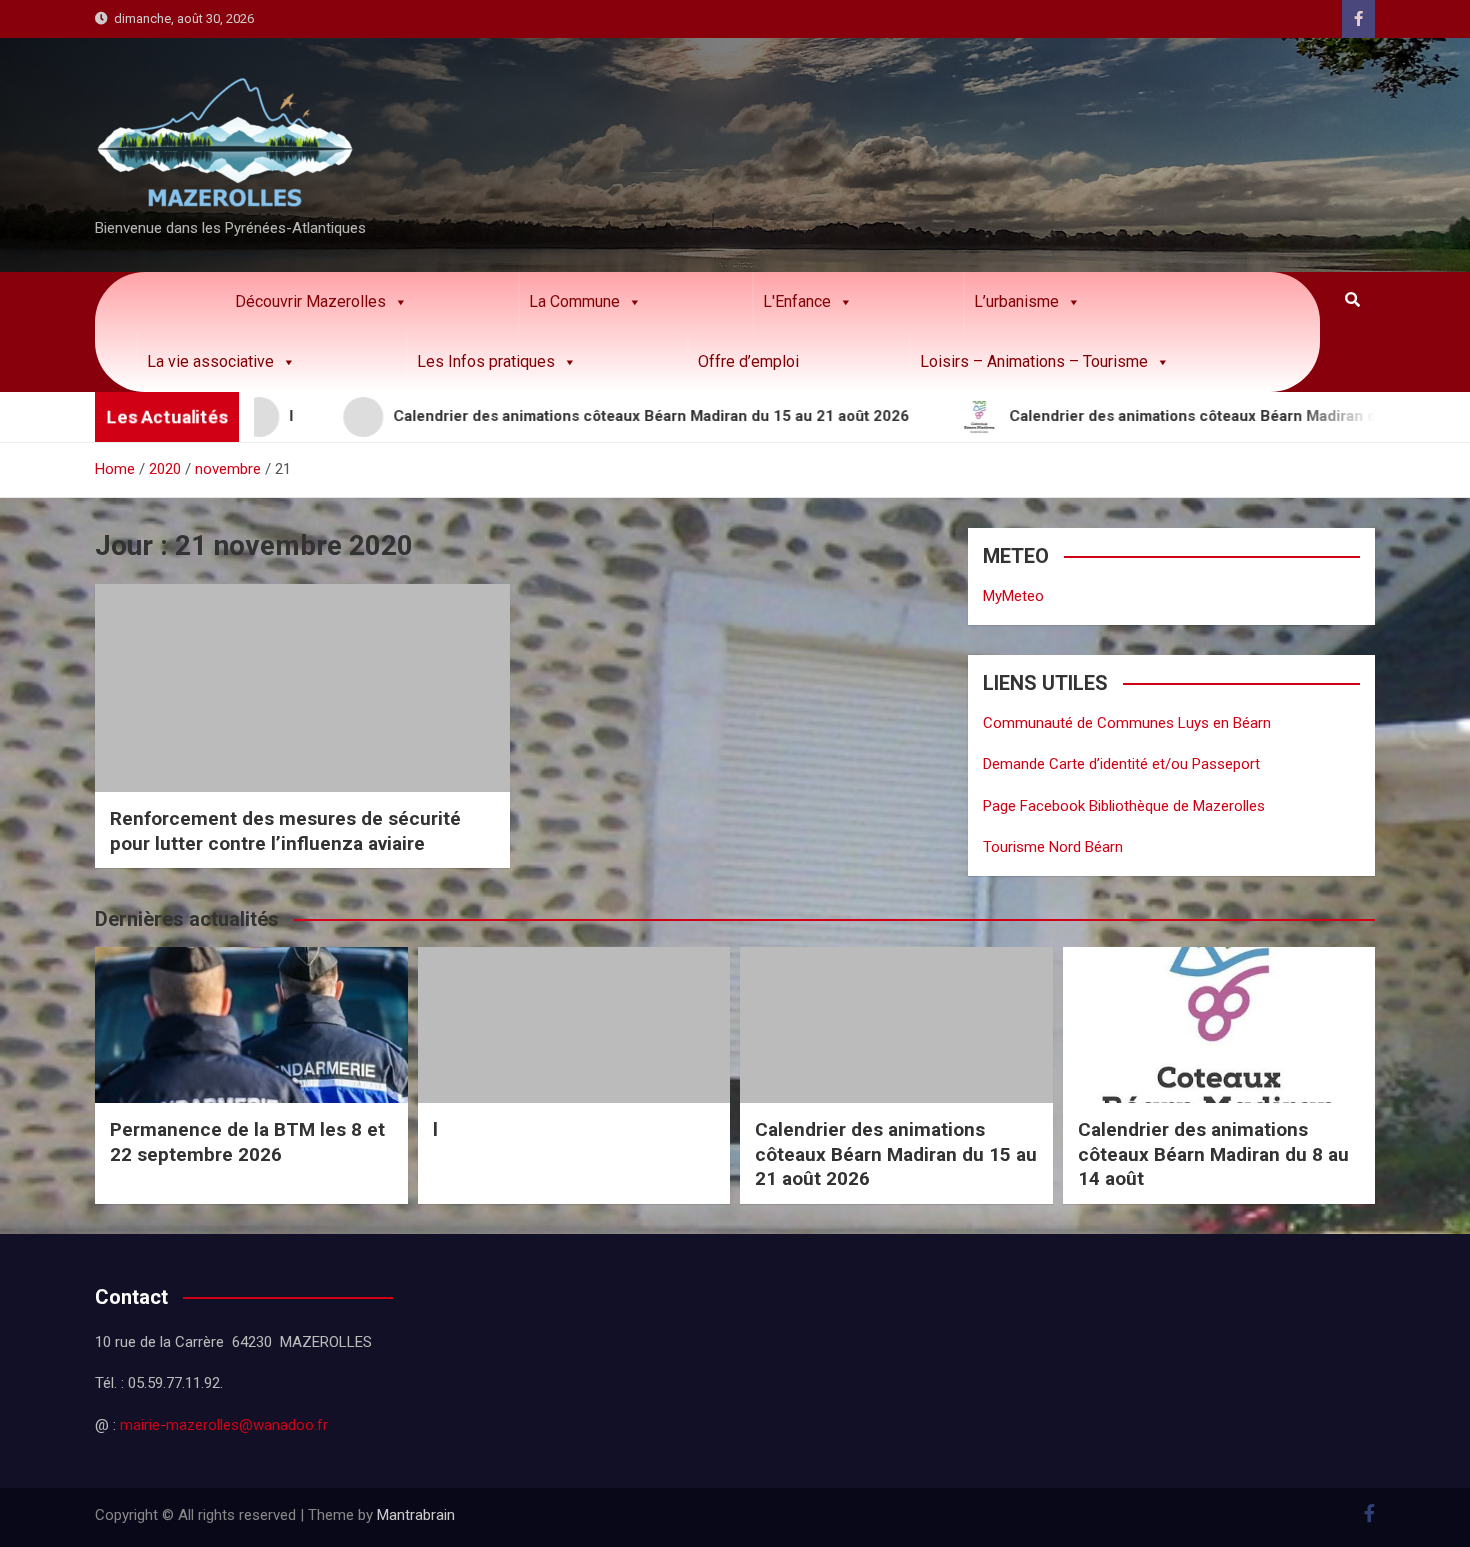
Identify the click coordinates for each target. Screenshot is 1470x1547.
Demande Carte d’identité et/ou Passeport (1121, 764)
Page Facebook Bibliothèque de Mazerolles (1124, 806)
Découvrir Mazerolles (310, 301)
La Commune (574, 301)
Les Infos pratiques (486, 361)
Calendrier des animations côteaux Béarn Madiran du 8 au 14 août (1213, 1154)
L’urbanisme (1016, 301)
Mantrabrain (416, 1515)
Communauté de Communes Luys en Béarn (1127, 723)
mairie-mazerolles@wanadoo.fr (224, 1425)
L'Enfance (797, 301)
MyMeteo (1013, 596)
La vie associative (210, 361)
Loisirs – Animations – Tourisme (1034, 361)
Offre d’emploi (748, 361)
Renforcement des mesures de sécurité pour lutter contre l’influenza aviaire (285, 831)
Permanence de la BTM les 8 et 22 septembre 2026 (247, 1142)
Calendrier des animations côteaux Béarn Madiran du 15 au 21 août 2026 (896, 1154)
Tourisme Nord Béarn (1053, 847)
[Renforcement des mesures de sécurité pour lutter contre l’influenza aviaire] (302, 687)
